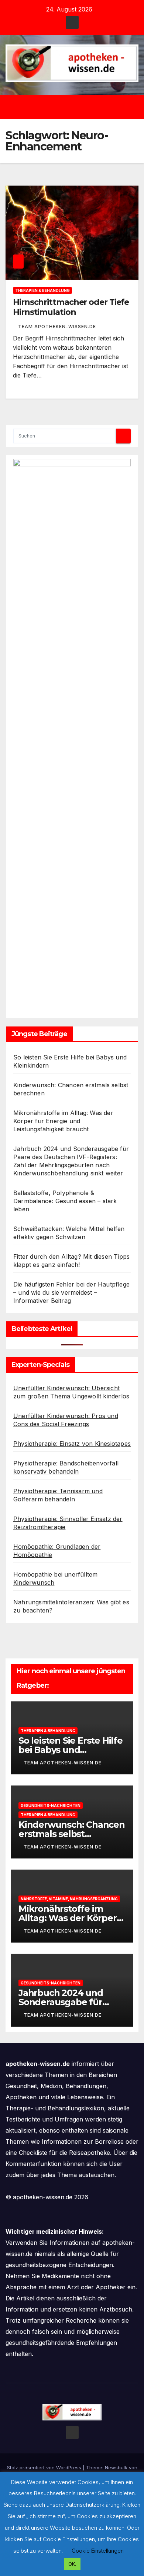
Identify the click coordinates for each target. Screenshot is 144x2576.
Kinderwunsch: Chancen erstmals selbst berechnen (72, 1834)
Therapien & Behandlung (42, 290)
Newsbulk (116, 2467)
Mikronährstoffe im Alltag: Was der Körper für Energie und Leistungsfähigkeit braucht (63, 1121)
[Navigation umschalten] (77, 107)
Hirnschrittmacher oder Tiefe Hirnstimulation (71, 307)
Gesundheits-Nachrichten (51, 1805)
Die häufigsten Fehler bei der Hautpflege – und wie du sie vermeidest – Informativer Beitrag (71, 1292)
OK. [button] (72, 2564)
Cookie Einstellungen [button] (98, 2551)
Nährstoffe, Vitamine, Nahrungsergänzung (69, 1899)
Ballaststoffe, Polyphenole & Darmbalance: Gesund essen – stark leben (65, 1201)
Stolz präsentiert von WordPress (45, 2467)
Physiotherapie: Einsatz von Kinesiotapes (72, 1444)
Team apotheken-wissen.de (57, 327)
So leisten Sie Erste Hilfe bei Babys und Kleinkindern (71, 1750)
